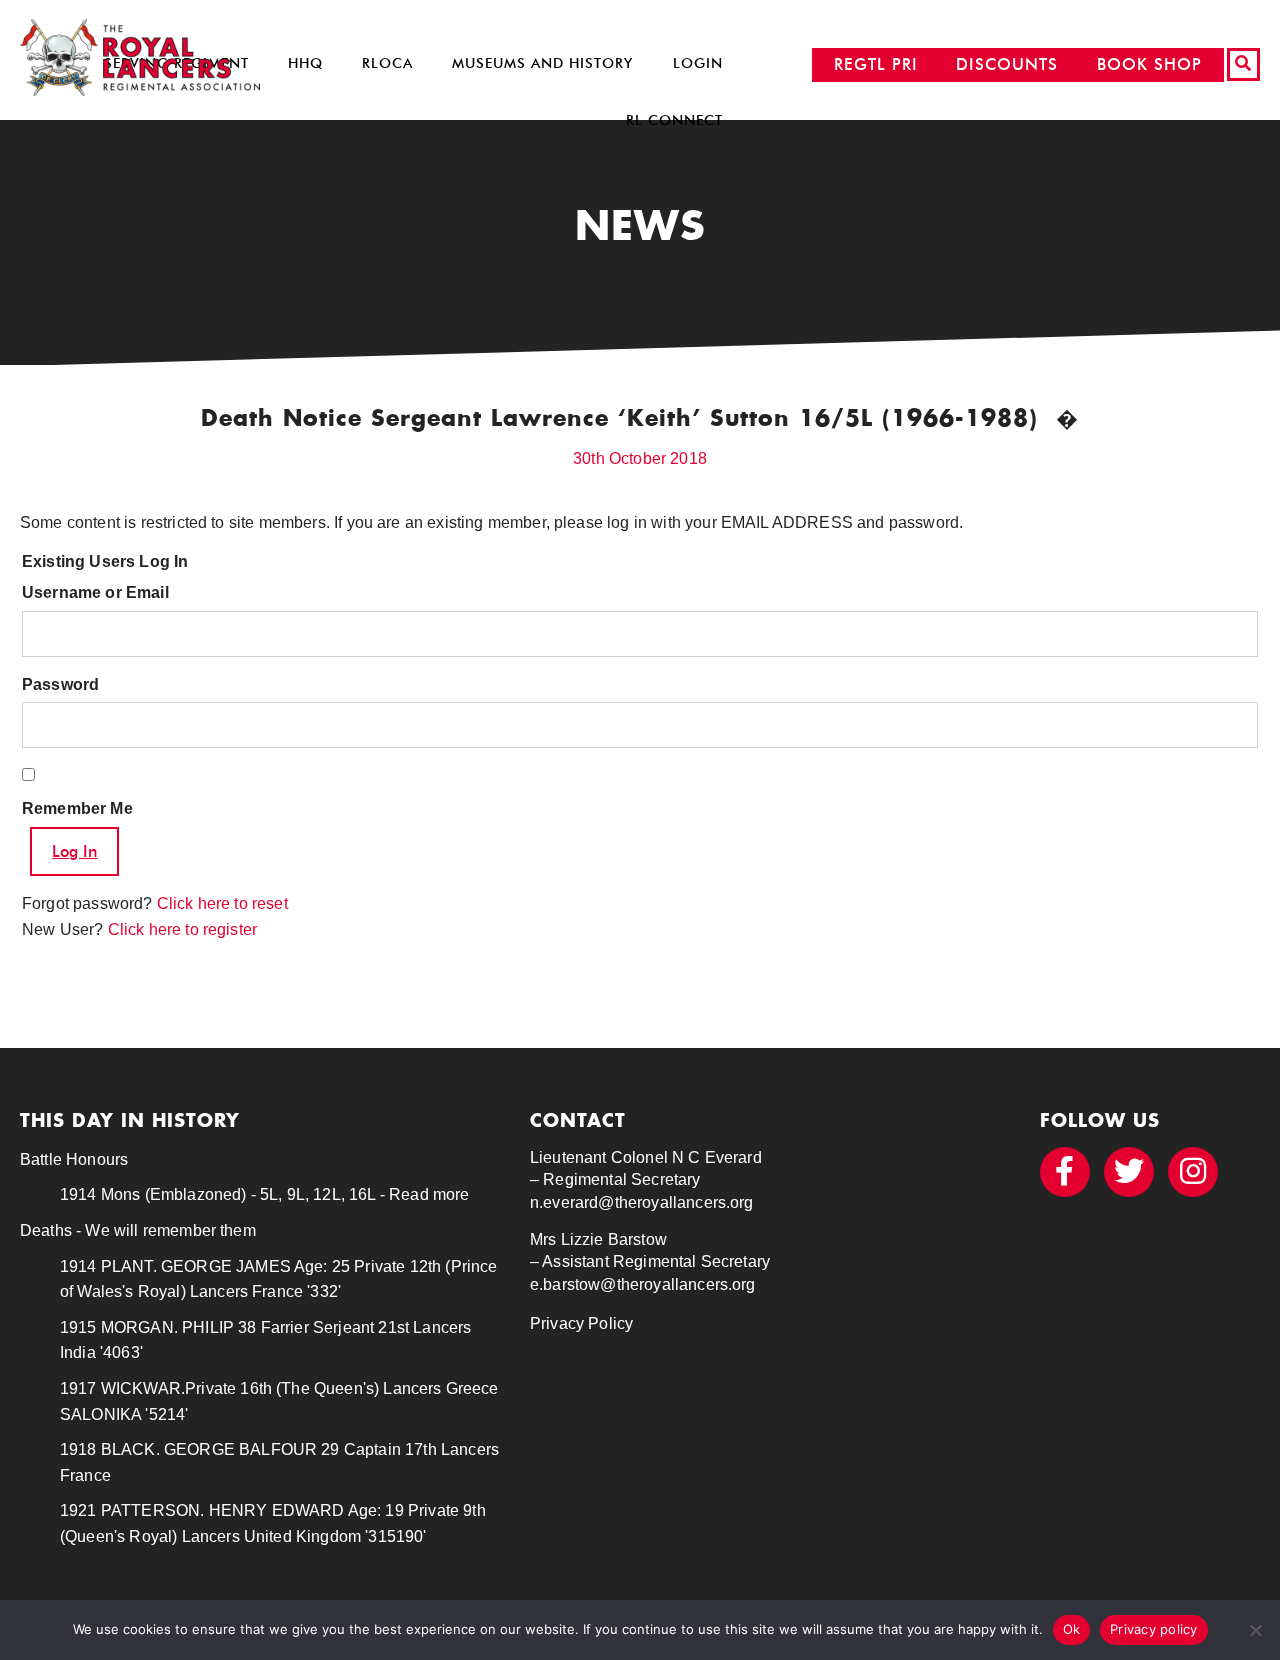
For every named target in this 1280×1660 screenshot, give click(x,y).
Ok (1072, 1629)
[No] (1255, 1630)
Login (698, 63)
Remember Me (77, 808)
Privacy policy (1154, 1629)
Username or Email (95, 592)
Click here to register (183, 929)
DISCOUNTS (1007, 64)
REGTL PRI (876, 64)
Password (60, 684)
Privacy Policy (581, 1323)
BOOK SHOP (1149, 64)
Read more (429, 1194)
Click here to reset (222, 903)
